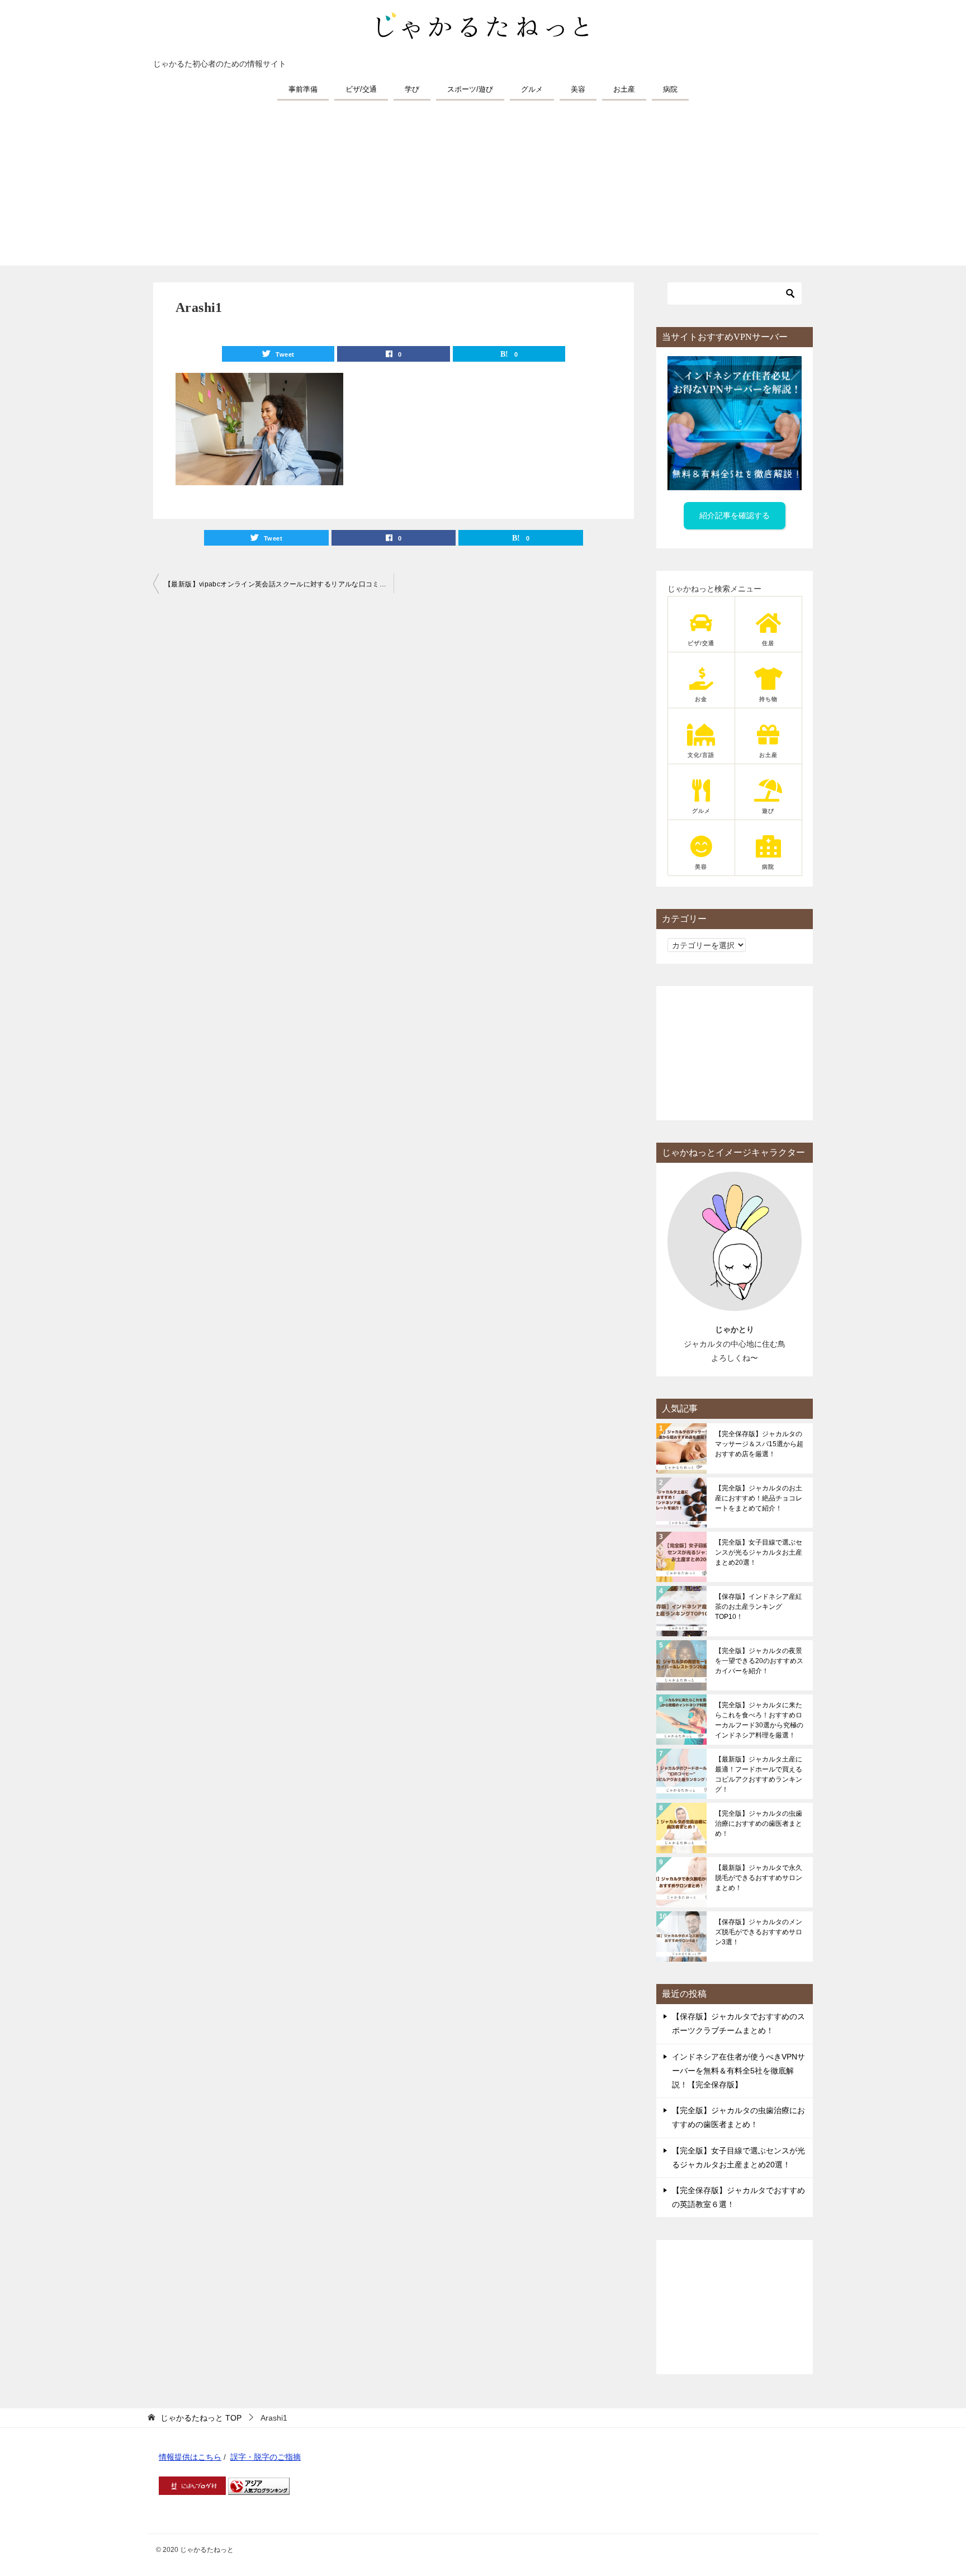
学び (412, 89)
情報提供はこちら (190, 2457)
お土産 (624, 89)
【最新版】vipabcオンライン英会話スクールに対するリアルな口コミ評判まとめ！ (279, 584)
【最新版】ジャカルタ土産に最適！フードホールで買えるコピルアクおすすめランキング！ (759, 1774)
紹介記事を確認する (735, 515)
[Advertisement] (483, 187)
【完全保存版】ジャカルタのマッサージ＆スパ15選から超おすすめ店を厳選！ (759, 1444)
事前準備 (303, 89)
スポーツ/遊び (470, 89)
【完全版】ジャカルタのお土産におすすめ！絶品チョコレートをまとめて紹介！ (759, 1498)
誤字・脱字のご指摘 (266, 2457)
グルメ (532, 89)
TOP (201, 2418)
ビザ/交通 (361, 89)
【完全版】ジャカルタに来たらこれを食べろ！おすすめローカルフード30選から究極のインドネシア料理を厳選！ (759, 1720)
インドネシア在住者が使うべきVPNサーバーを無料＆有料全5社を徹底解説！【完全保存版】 (738, 2071)
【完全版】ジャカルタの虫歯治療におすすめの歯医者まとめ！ (759, 1824)
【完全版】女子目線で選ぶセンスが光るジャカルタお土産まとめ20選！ (759, 1552)
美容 (578, 89)
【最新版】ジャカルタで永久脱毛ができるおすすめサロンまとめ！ (759, 1878)
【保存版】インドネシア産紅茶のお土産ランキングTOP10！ (759, 1607)
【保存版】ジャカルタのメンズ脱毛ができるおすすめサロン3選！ (759, 1932)
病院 (670, 89)
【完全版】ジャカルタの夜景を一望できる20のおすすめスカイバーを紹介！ (759, 1661)
